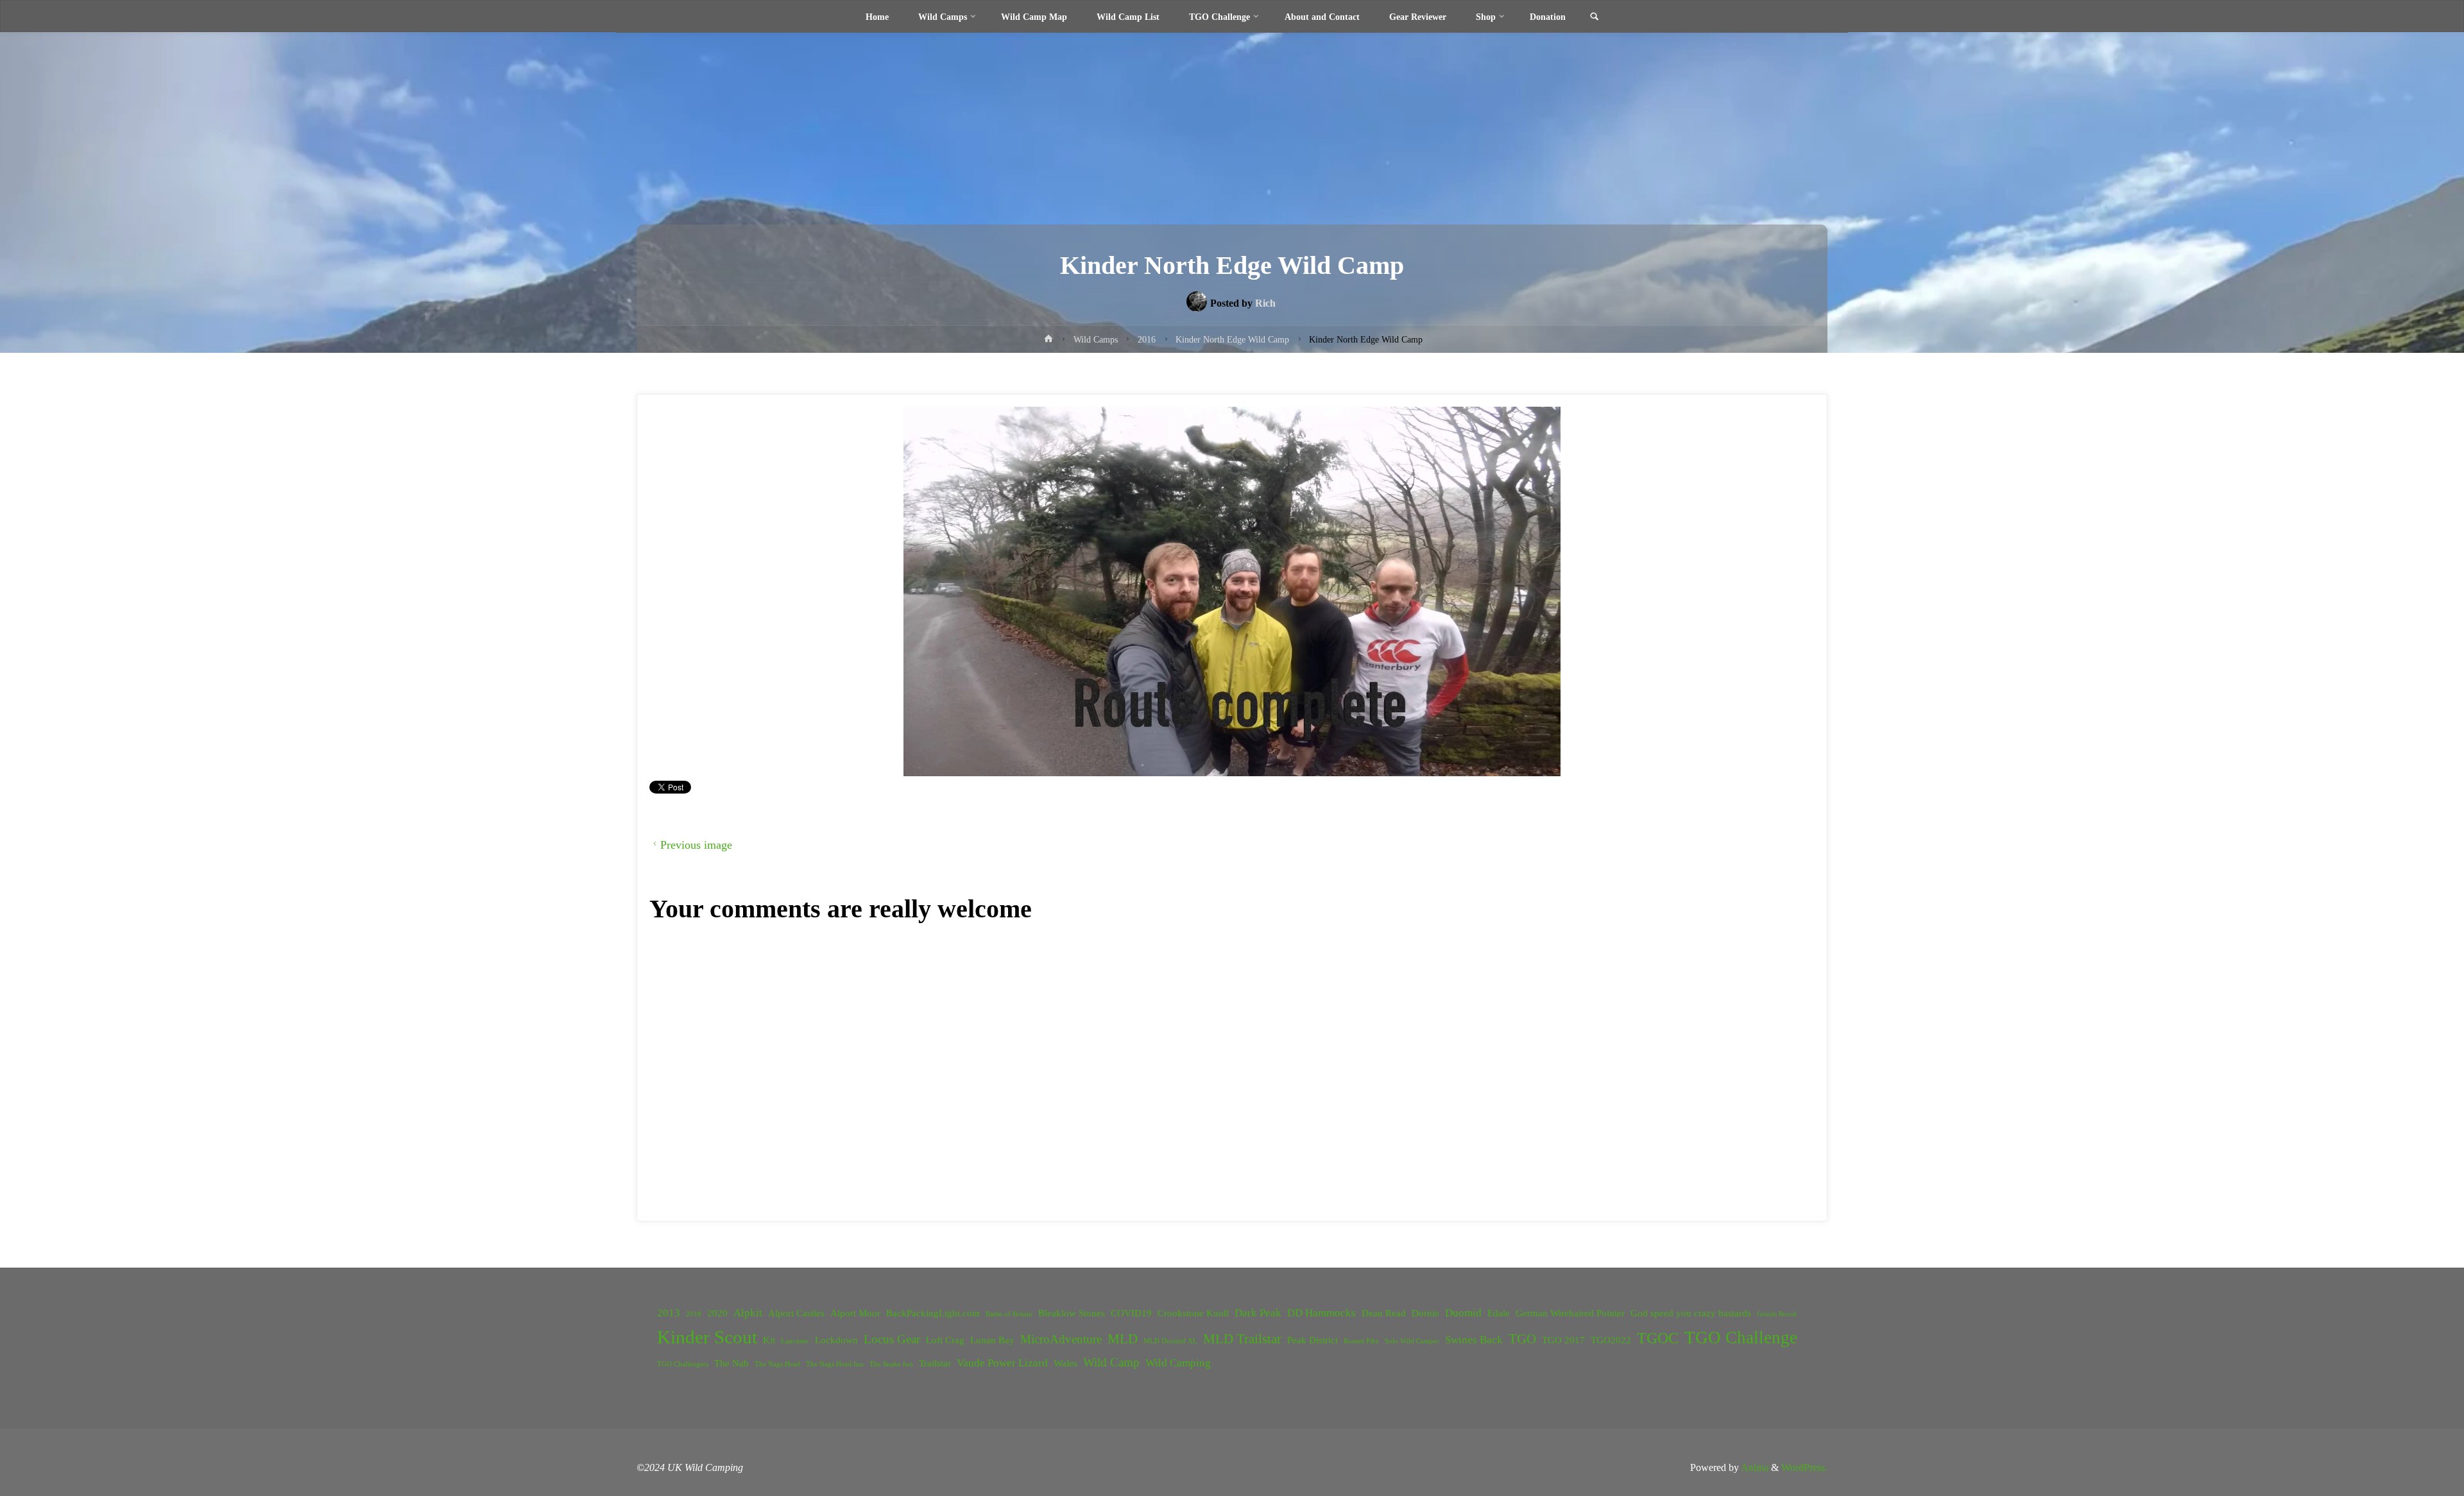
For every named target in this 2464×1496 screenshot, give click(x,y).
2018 (694, 1314)
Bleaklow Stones (1072, 1313)
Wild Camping (1178, 1363)
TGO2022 (1611, 1340)
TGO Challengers (683, 1364)
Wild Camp (1111, 1362)
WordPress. (1804, 1467)
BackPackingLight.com (933, 1313)
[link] (1594, 17)
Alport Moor (855, 1313)
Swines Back (1474, 1340)
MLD (1123, 1339)
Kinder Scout (707, 1337)
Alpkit (748, 1313)
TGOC (1658, 1338)
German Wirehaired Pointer (1570, 1313)
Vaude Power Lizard (1002, 1363)
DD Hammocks (1322, 1313)
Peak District (1313, 1340)
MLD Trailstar (1242, 1339)
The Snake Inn (891, 1364)
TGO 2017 (1563, 1340)
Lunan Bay (992, 1340)
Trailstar (935, 1363)
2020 (717, 1313)
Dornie (1425, 1313)
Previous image (696, 845)
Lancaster (795, 1341)
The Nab (732, 1363)
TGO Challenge (1741, 1338)
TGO (1522, 1339)
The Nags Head (777, 1364)
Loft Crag (945, 1340)
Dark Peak (1258, 1313)
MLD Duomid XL (1170, 1341)
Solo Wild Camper (1412, 1341)
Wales (1065, 1363)
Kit (769, 1340)
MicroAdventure (1061, 1339)
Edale (1499, 1313)
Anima (1754, 1467)
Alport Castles (796, 1313)
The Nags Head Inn (835, 1364)
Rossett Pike (1361, 1341)
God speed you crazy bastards (1691, 1313)
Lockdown (836, 1340)
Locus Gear (892, 1339)
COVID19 (1131, 1313)
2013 (669, 1313)
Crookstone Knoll (1193, 1313)
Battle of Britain (1009, 1314)
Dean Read (1384, 1313)
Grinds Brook (1777, 1314)
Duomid (1463, 1313)
